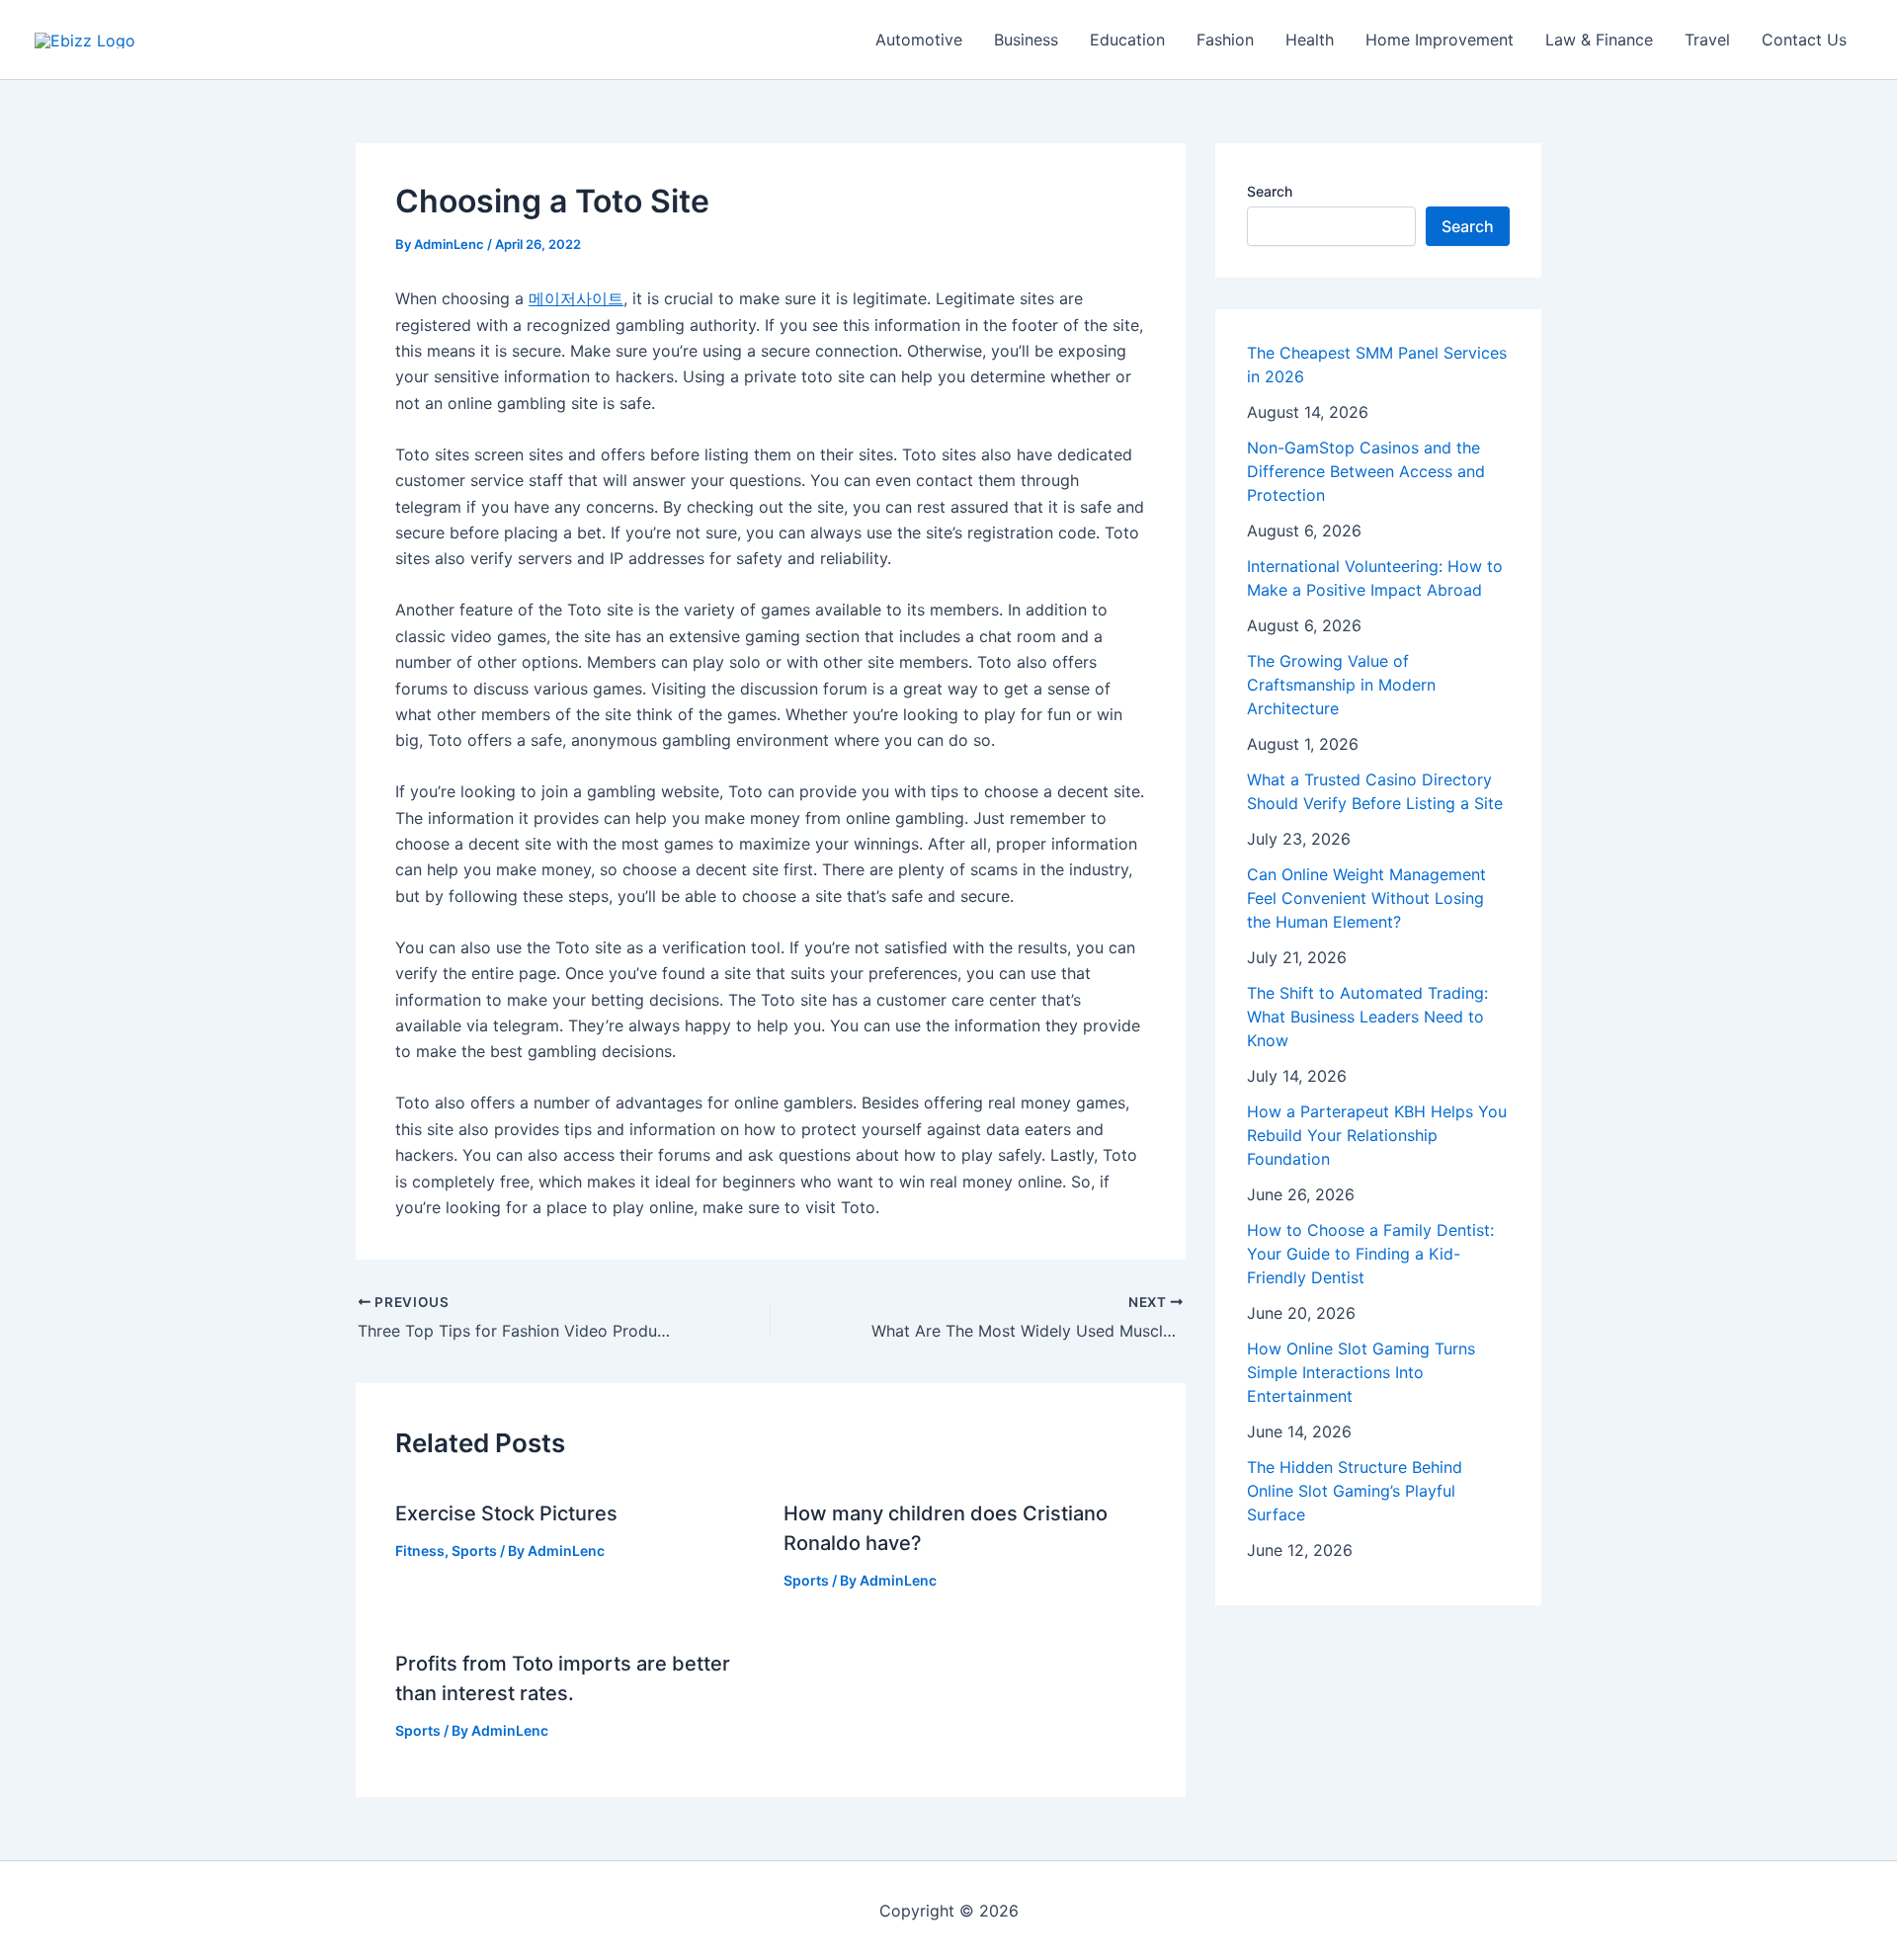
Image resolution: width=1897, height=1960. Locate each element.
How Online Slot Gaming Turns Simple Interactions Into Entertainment (1361, 1372)
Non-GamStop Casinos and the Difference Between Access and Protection (1366, 471)
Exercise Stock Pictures (506, 1513)
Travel (1707, 40)
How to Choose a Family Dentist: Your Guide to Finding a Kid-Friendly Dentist (1370, 1254)
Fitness (420, 1551)
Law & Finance (1599, 40)
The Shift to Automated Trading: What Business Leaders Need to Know (1367, 1017)
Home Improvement (1440, 40)
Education (1127, 40)
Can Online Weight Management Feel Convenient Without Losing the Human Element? (1366, 898)
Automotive (919, 40)
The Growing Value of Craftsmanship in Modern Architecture (1341, 685)
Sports (474, 1551)
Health (1310, 40)
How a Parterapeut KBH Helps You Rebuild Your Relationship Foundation (1377, 1135)
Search (1270, 191)
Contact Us (1804, 40)
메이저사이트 (576, 298)
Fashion (1225, 40)
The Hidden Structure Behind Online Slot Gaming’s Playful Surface (1355, 1491)
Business (1026, 40)
